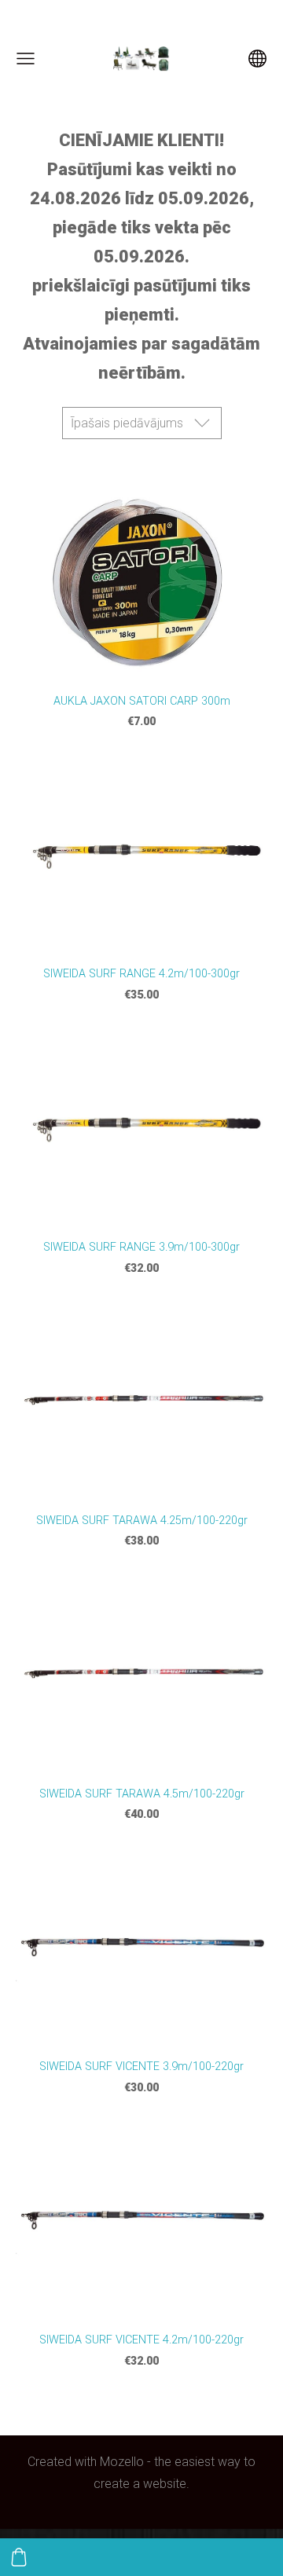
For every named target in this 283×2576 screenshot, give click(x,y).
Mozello (122, 2462)
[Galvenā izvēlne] (26, 59)
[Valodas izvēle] (257, 59)
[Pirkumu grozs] (19, 2557)
